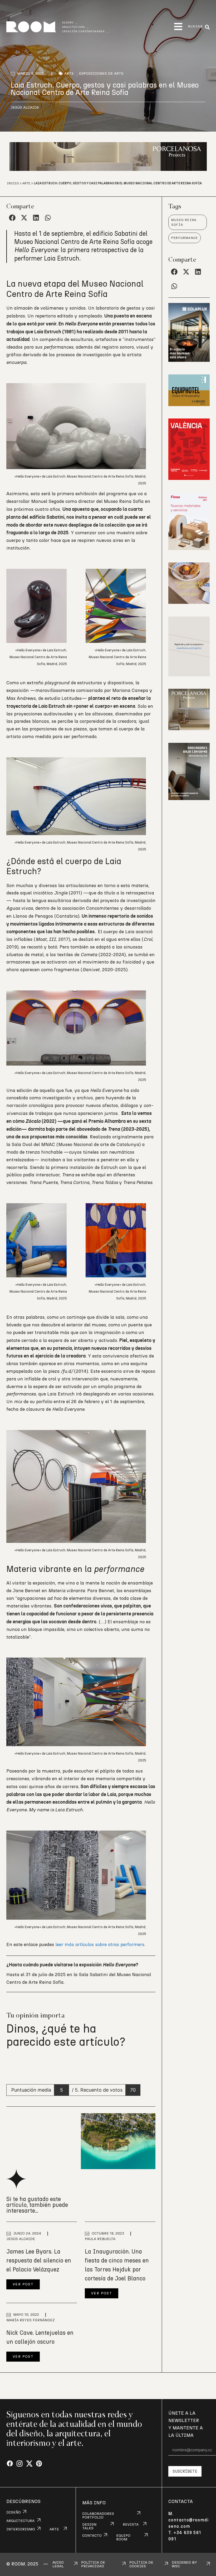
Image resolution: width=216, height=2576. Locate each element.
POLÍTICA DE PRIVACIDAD (93, 2564)
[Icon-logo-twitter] (29, 2464)
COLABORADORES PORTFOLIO (98, 2516)
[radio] (11, 2065)
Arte (69, 74)
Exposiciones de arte (101, 74)
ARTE (54, 2529)
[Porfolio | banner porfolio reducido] (189, 675)
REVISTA (131, 2525)
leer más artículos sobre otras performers (100, 1945)
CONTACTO (92, 2536)
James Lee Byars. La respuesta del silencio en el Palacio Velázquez (39, 2261)
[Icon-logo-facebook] (10, 2464)
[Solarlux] (189, 360)
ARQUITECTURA (20, 2521)
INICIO (13, 183)
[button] (178, 27)
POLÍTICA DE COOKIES (141, 2564)
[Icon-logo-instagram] (20, 2464)
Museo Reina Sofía (184, 222)
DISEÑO (14, 2512)
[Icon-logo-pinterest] (39, 2464)
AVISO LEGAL (58, 2564)
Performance (185, 238)
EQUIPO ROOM (123, 2538)
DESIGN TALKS (89, 2526)
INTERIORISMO (21, 2529)
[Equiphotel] (189, 405)
